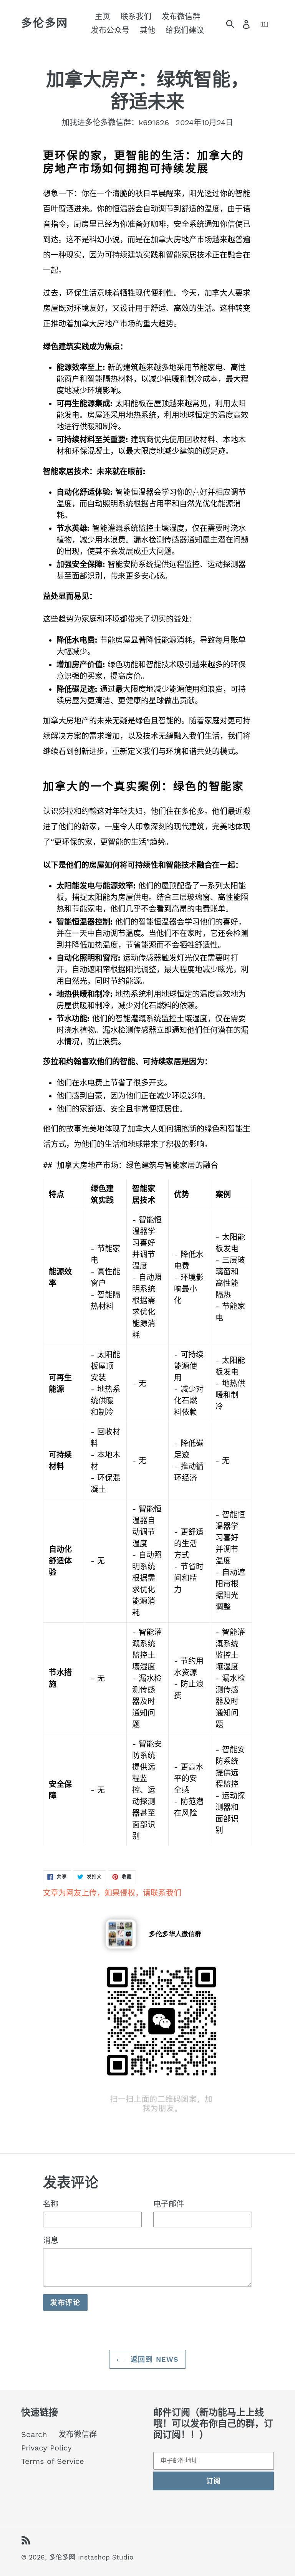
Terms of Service (53, 2461)
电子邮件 (169, 2204)
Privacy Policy (46, 2448)
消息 (51, 2240)
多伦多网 (45, 23)
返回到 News (153, 2359)
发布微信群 (78, 2434)
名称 (51, 2204)
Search (34, 2434)
